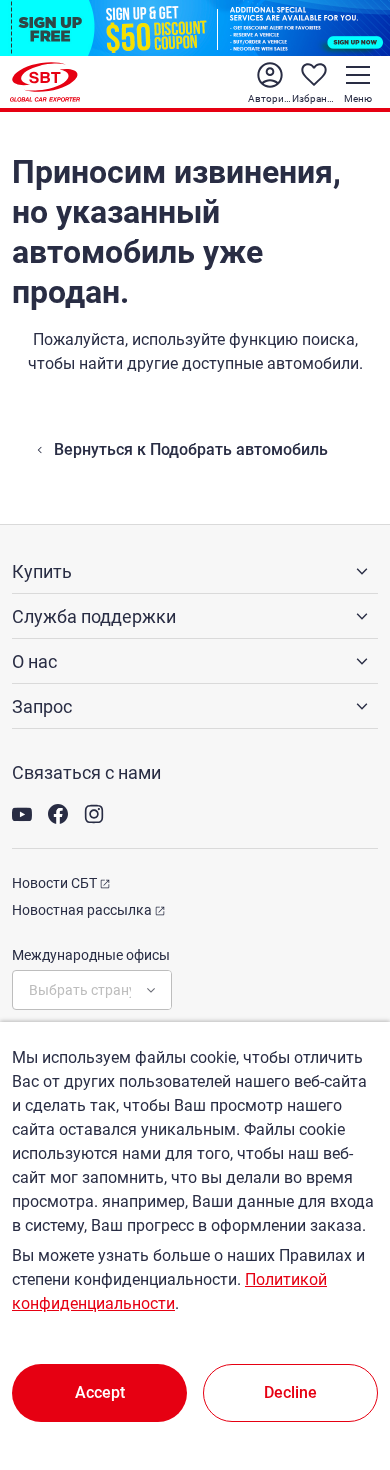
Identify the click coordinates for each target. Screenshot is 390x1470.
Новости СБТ (54, 883)
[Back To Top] (340, 1367)
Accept (100, 1392)
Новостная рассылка (82, 910)
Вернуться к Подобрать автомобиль (191, 449)
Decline (290, 1392)
